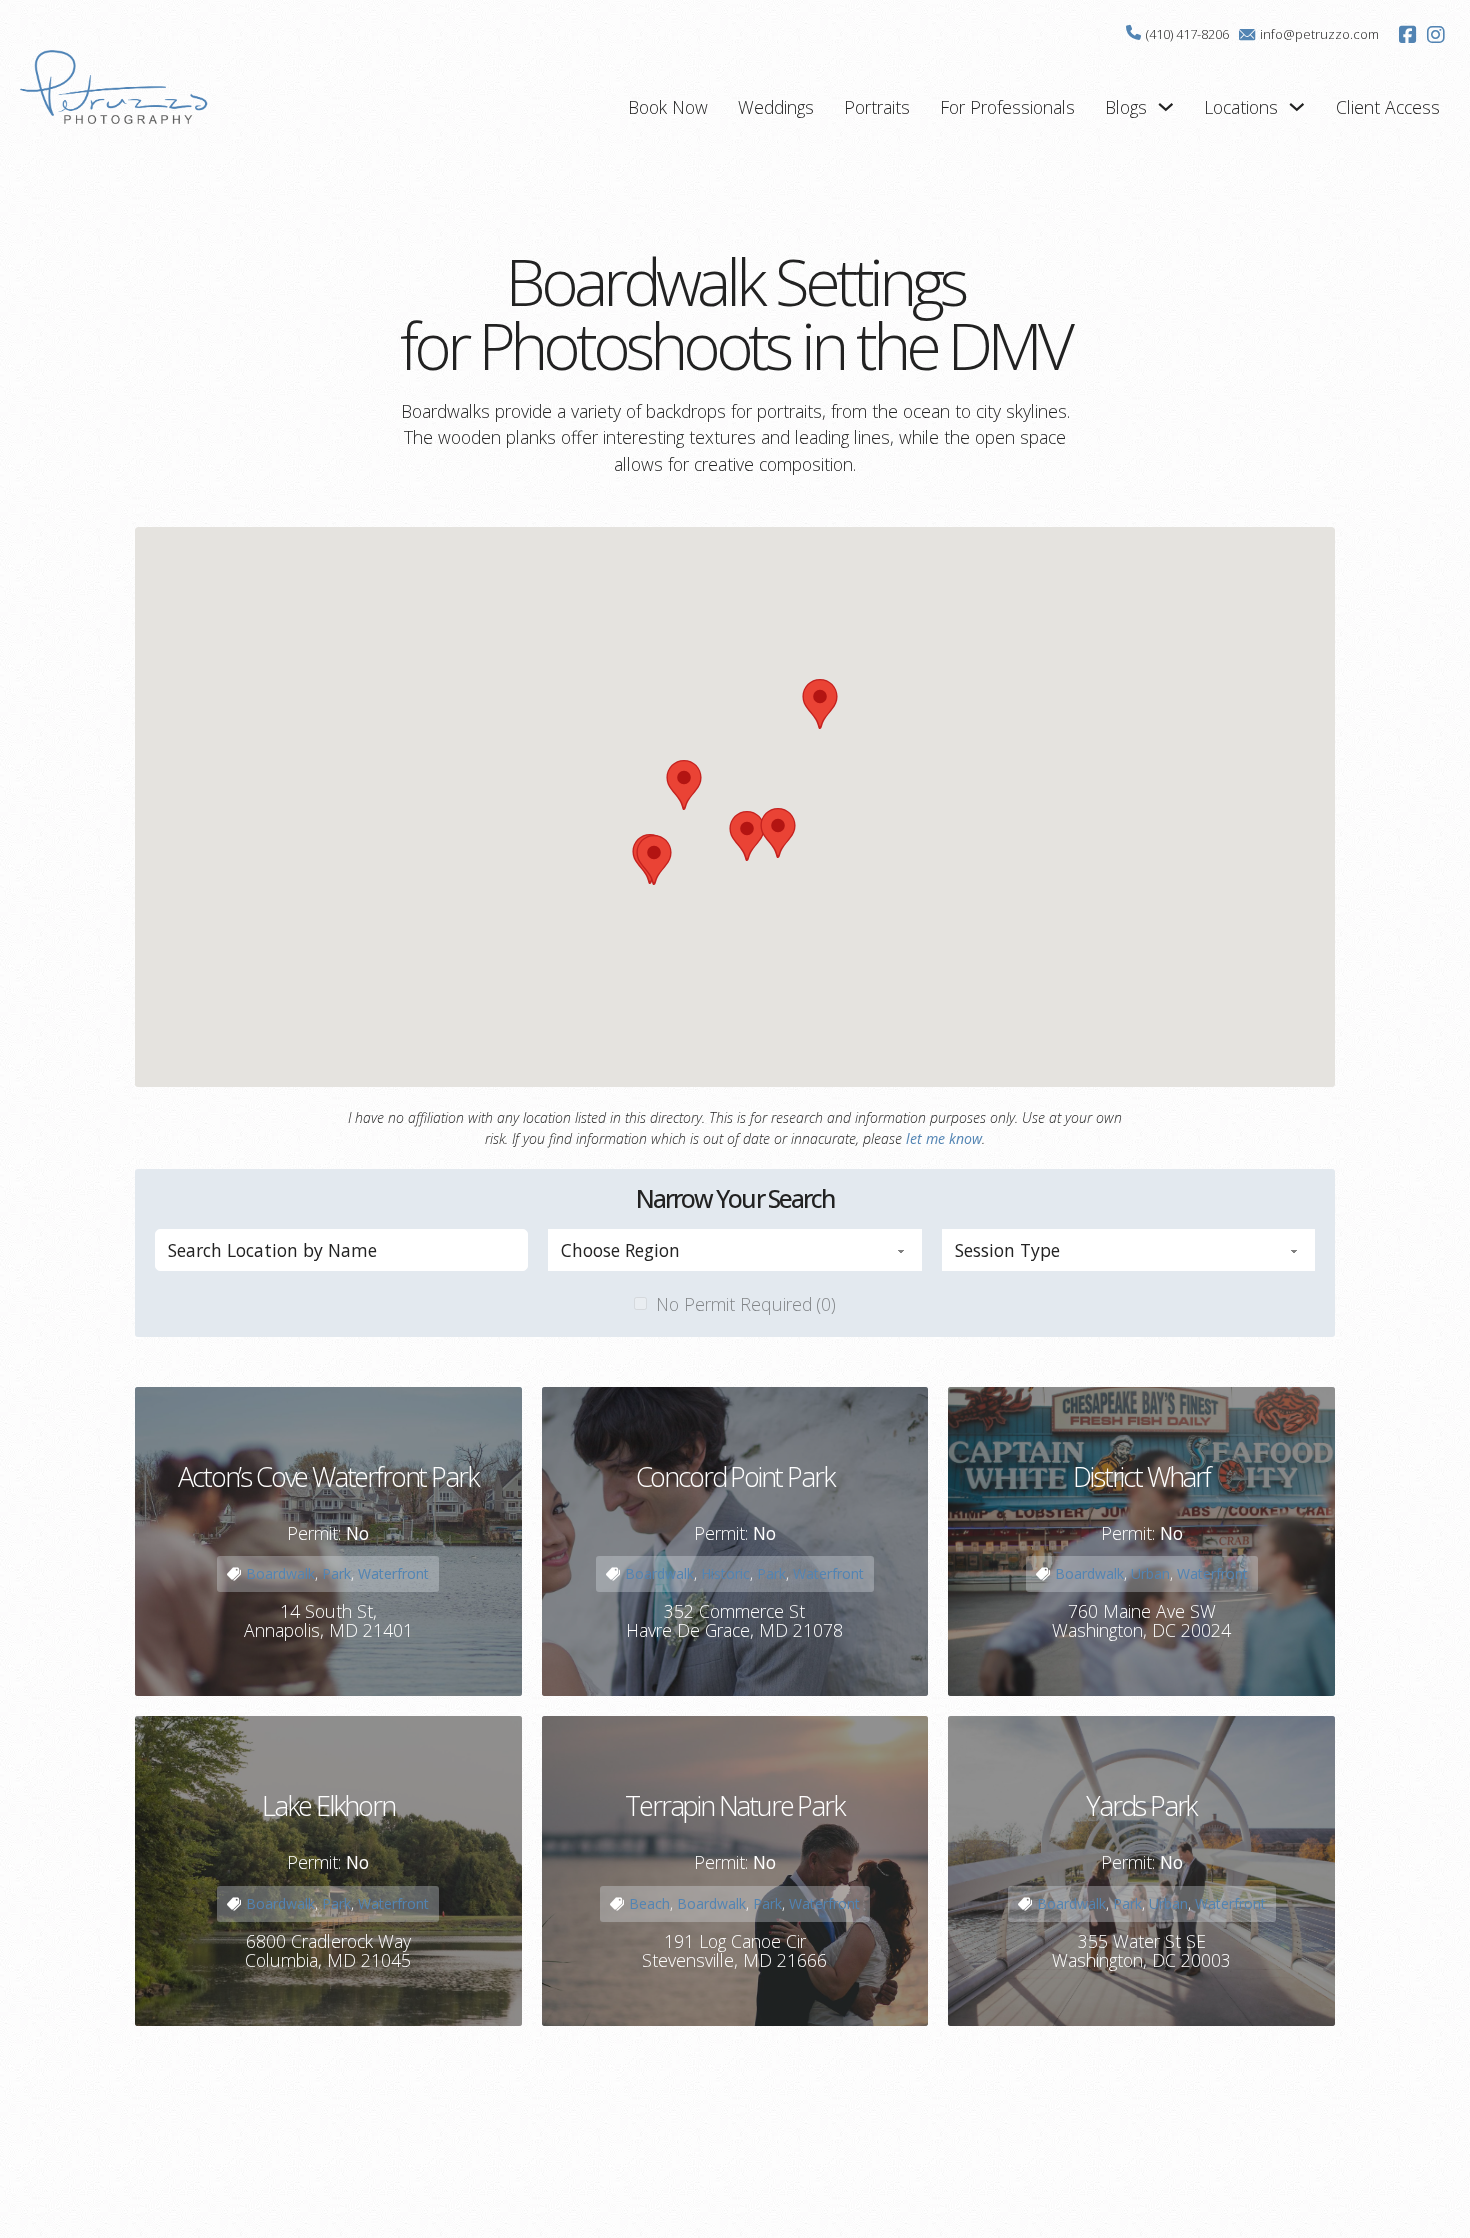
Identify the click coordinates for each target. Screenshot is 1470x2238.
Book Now (668, 107)
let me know (944, 1138)
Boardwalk (280, 1573)
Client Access (1388, 107)
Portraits (877, 107)
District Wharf (1141, 1476)
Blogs (1126, 107)
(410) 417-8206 (1187, 34)
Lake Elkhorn (328, 1805)
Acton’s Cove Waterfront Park (328, 1476)
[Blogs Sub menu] (1166, 107)
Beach (649, 1903)
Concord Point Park (735, 1476)
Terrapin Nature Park (734, 1805)
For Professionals (1007, 107)
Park (336, 1573)
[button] (747, 836)
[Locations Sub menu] (1297, 107)
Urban (1150, 1573)
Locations (1241, 107)
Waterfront (393, 1573)
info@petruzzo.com (1319, 34)
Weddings (776, 107)
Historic (725, 1573)
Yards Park (1141, 1805)
